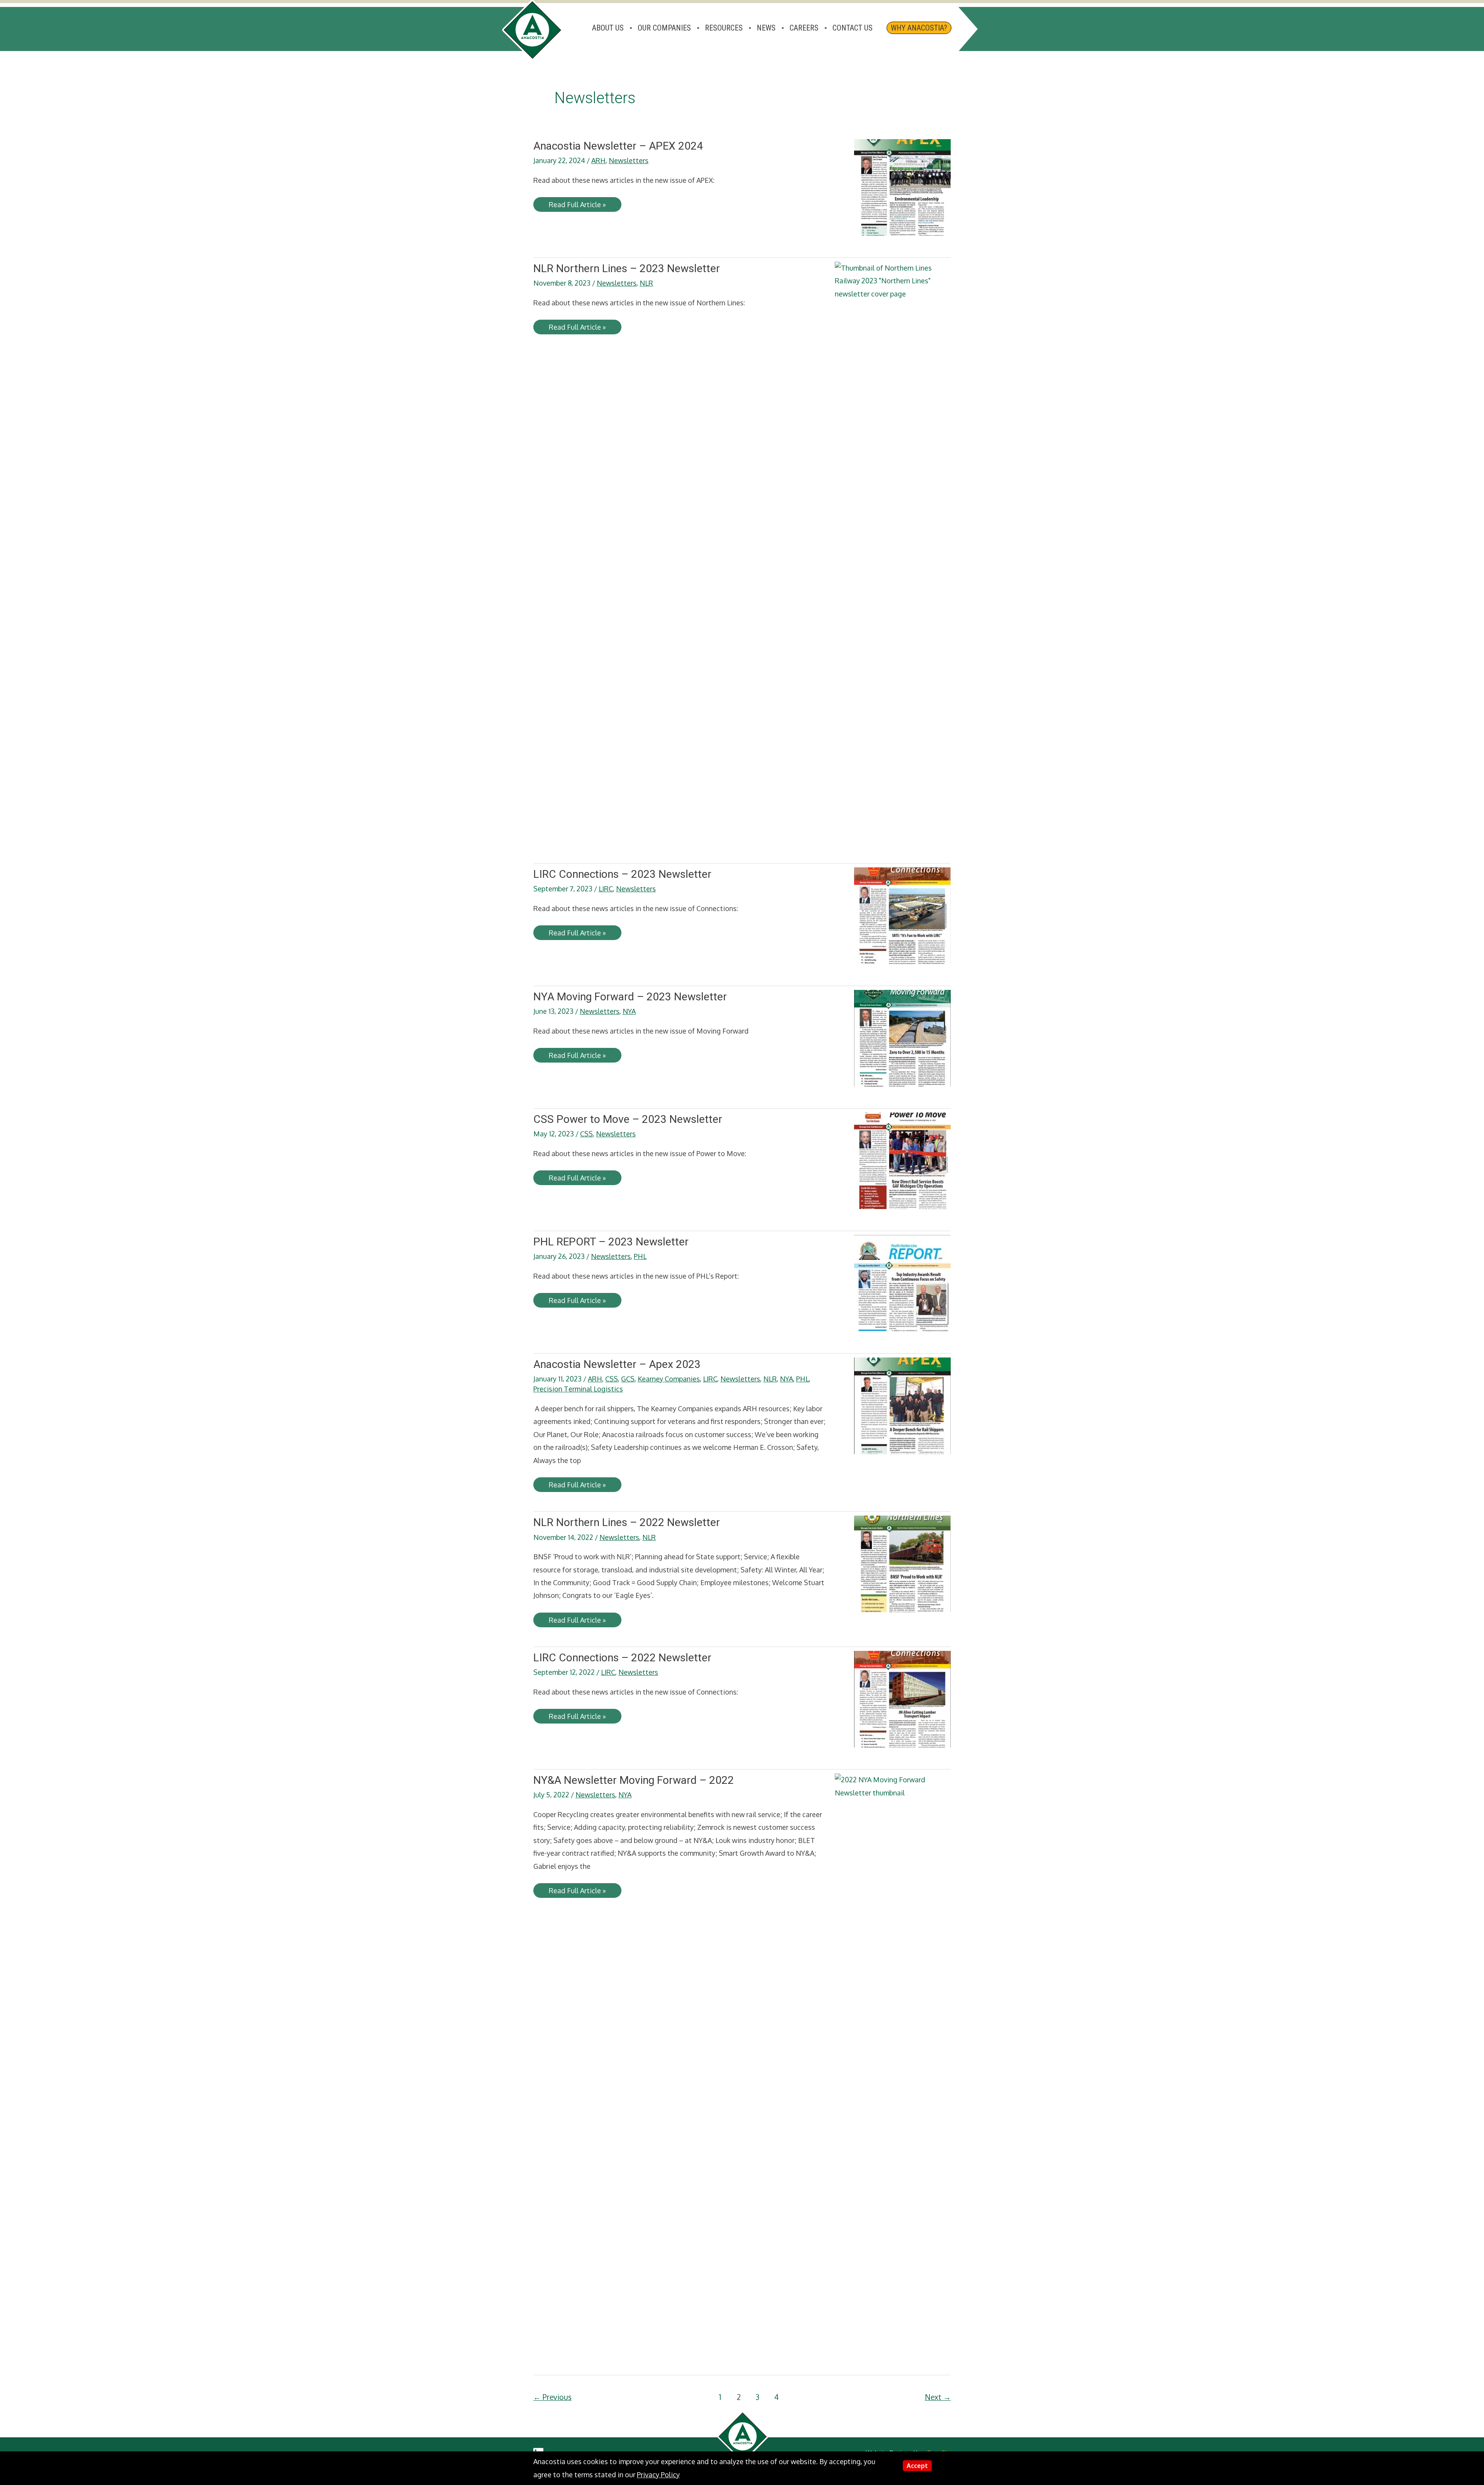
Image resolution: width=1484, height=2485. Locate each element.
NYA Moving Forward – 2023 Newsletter (630, 997)
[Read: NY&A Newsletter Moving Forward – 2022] (893, 2063)
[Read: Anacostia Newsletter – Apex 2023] (902, 1405)
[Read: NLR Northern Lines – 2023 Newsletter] (893, 551)
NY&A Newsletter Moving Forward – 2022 (634, 1780)
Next (938, 2397)
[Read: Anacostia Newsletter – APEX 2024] (902, 187)
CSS (586, 1134)
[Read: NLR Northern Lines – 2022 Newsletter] (902, 1563)
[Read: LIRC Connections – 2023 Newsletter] (902, 915)
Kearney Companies (669, 1379)
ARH (598, 160)
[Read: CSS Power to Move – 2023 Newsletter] (902, 1160)
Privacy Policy (658, 2475)
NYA (629, 1011)
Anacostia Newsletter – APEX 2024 (618, 146)
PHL (640, 1256)
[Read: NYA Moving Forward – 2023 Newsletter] (902, 1037)
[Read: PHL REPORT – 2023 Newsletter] (902, 1283)
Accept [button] (917, 2466)
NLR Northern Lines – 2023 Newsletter (627, 268)
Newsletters (629, 160)
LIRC (606, 889)
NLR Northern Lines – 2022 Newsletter (627, 1522)
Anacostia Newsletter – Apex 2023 (617, 1364)
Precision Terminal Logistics (578, 1389)
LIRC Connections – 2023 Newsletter (622, 874)
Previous (552, 2397)
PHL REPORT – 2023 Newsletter (611, 1242)
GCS (628, 1379)
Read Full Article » (577, 206)
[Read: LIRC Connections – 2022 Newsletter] (902, 1698)
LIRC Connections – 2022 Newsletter (622, 1658)
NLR (646, 283)
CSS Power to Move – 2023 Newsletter (628, 1119)
